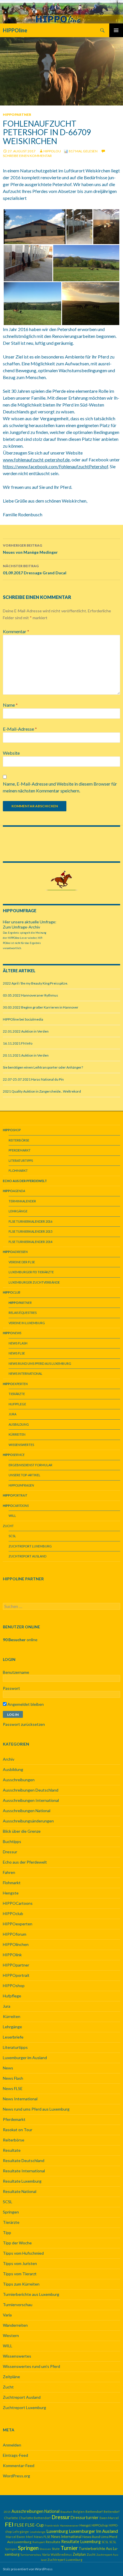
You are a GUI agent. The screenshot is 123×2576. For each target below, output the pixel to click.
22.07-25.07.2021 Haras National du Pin (33, 1079)
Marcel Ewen (15, 2537)
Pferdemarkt (20, 1150)
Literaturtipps (21, 1161)
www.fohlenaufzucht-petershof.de (36, 460)
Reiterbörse (19, 1140)
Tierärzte (17, 1394)
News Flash (18, 1343)
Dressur (10, 1852)
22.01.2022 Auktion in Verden (26, 1031)
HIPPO (21, 1485)
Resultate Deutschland (24, 2160)
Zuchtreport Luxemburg (30, 1546)
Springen (11, 2212)
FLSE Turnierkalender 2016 (30, 1221)
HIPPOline (15, 30)
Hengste (11, 1893)
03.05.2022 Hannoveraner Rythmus (30, 995)
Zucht (8, 1526)
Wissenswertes (21, 1445)
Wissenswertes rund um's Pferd (31, 2366)
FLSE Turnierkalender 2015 (30, 1231)
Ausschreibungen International (31, 1800)
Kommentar (16, 631)
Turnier (69, 2548)
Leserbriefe (13, 2037)
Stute (56, 2549)
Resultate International (24, 2171)
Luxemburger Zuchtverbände (34, 1282)
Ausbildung (19, 1424)
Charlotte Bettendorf (35, 2518)
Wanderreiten (15, 2325)
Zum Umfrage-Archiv (21, 927)
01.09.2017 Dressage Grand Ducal (35, 569)
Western (11, 2335)
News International (25, 1373)
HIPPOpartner (17, 114)
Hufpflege (17, 1404)
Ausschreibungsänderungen (28, 1821)
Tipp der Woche (17, 2243)
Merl (30, 2537)
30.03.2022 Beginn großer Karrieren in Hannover (41, 1007)
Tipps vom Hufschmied (23, 2253)
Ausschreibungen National (27, 1811)
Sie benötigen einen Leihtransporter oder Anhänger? (43, 1067)
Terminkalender (22, 1201)
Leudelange (38, 2532)
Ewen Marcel (109, 2518)
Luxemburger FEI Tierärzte (31, 1272)
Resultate (12, 2150)
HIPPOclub (13, 1913)
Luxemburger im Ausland (25, 2058)
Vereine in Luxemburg (27, 1323)
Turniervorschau (18, 2305)
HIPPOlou (52, 151)
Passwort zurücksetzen (24, 1724)
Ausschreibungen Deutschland (31, 1790)
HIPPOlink (12, 1955)
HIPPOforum (15, 1934)
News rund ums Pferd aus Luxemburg (40, 1363)
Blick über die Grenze (22, 1831)
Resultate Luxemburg (22, 2181)
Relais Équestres (23, 1313)
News (8, 2068)
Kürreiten (17, 1434)
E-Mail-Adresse (20, 729)
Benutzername (16, 1672)
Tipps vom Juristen (20, 2263)
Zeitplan (79, 2554)
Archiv (9, 1759)
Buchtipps (12, 1841)
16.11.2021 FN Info (18, 1043)
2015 (7, 2512)
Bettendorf (94, 2512)
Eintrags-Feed (15, 2455)
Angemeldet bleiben (25, 1704)
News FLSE (17, 1353)
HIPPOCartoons (18, 1903)
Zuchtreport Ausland (27, 1556)
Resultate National (20, 2191)
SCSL (12, 1536)
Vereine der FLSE (22, 1262)
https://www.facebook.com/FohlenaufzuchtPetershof (55, 466)
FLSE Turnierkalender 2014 (30, 1242)
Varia (7, 2315)
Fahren (9, 1872)
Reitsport (39, 2542)
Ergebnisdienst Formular (30, 1465)
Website (11, 753)
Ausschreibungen (19, 1780)
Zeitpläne (11, 2377)
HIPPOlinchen (16, 1944)
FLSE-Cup (34, 2525)
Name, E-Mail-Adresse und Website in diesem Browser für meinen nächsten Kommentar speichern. (60, 787)
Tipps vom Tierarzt (20, 2274)
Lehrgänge (18, 1211)
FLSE (19, 2525)
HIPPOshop (14, 1986)
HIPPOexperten (18, 1924)
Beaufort (66, 2512)
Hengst (85, 2525)
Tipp (7, 2233)
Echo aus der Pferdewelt (25, 1862)
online (20, 1640)
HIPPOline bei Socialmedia (23, 1019)
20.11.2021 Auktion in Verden (26, 1055)
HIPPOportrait (16, 1975)
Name (10, 705)
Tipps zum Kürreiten (21, 2284)
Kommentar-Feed (19, 2466)
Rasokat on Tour (18, 2130)
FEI (9, 2524)
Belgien (79, 2512)
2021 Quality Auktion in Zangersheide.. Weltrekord (42, 1091)
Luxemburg (57, 2531)
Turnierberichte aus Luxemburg (31, 2294)
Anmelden (12, 2445)
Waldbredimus (61, 2554)
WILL (12, 1516)
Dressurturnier (85, 2518)
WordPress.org (16, 2476)
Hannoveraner (69, 2525)
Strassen (45, 2549)
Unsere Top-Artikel (24, 1475)
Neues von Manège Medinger (30, 549)
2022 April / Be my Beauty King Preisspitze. (35, 983)
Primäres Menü (116, 30)
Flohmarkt (18, 1171)
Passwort (11, 1688)
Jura (12, 1414)
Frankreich (52, 2525)
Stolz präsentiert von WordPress (28, 2569)
